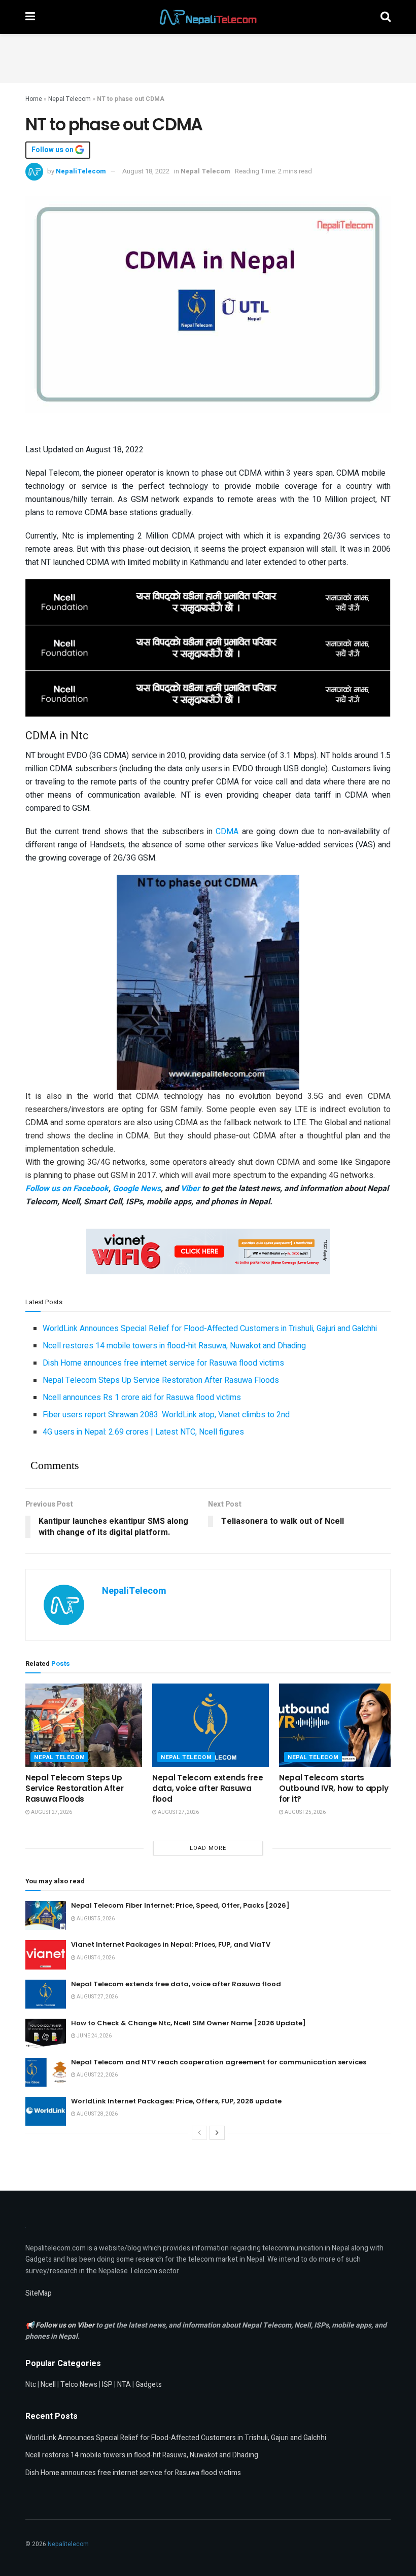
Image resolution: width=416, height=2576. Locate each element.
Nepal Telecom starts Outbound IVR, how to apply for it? (334, 1788)
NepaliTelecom (81, 171)
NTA (124, 2385)
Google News (137, 1189)
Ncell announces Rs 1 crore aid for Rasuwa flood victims (142, 1398)
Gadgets (149, 2385)
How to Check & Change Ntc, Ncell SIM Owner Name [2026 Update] (188, 2023)
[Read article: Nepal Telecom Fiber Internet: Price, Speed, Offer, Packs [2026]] (46, 1916)
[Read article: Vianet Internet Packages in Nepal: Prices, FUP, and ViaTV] (46, 1955)
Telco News (79, 2385)
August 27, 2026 (51, 1812)
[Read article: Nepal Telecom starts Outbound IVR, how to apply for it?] (337, 1725)
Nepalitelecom (68, 2544)
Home (34, 99)
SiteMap (39, 2293)
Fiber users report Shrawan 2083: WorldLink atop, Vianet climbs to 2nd (166, 1415)
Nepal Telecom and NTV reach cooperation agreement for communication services (219, 2062)
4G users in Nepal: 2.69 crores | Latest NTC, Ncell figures (143, 1432)
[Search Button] (386, 17)
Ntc (31, 2385)
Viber (190, 1189)
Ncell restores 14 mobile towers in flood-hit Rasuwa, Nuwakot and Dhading (174, 1346)
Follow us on (53, 150)
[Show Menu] (30, 17)
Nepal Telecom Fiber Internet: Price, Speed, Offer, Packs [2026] (180, 1905)
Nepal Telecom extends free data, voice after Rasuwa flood (207, 1788)
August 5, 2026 (95, 1919)
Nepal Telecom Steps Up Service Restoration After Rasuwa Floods (161, 1380)
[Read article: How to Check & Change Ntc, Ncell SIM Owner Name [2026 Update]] (46, 2033)
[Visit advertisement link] (208, 601)
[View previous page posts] (199, 2133)
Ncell (48, 2385)
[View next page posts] (217, 2133)
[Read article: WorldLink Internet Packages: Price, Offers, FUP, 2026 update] (46, 2111)
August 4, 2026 (95, 1958)
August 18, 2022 (146, 171)
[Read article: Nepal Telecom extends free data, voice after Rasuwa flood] (211, 1725)
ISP (107, 2385)
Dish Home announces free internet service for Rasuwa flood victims (163, 1363)
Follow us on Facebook (67, 1189)
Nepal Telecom (70, 99)
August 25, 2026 (305, 1812)
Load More (208, 1848)
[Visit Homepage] (208, 17)
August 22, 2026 (97, 2075)
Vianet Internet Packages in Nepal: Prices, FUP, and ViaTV (171, 1944)
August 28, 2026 (97, 2114)
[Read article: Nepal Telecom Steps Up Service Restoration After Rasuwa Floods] (84, 1725)
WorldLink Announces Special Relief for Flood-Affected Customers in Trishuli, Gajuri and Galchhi (210, 1329)
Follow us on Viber (66, 2325)
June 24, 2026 (94, 2036)
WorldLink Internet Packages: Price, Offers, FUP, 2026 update (176, 2101)
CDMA (227, 832)
